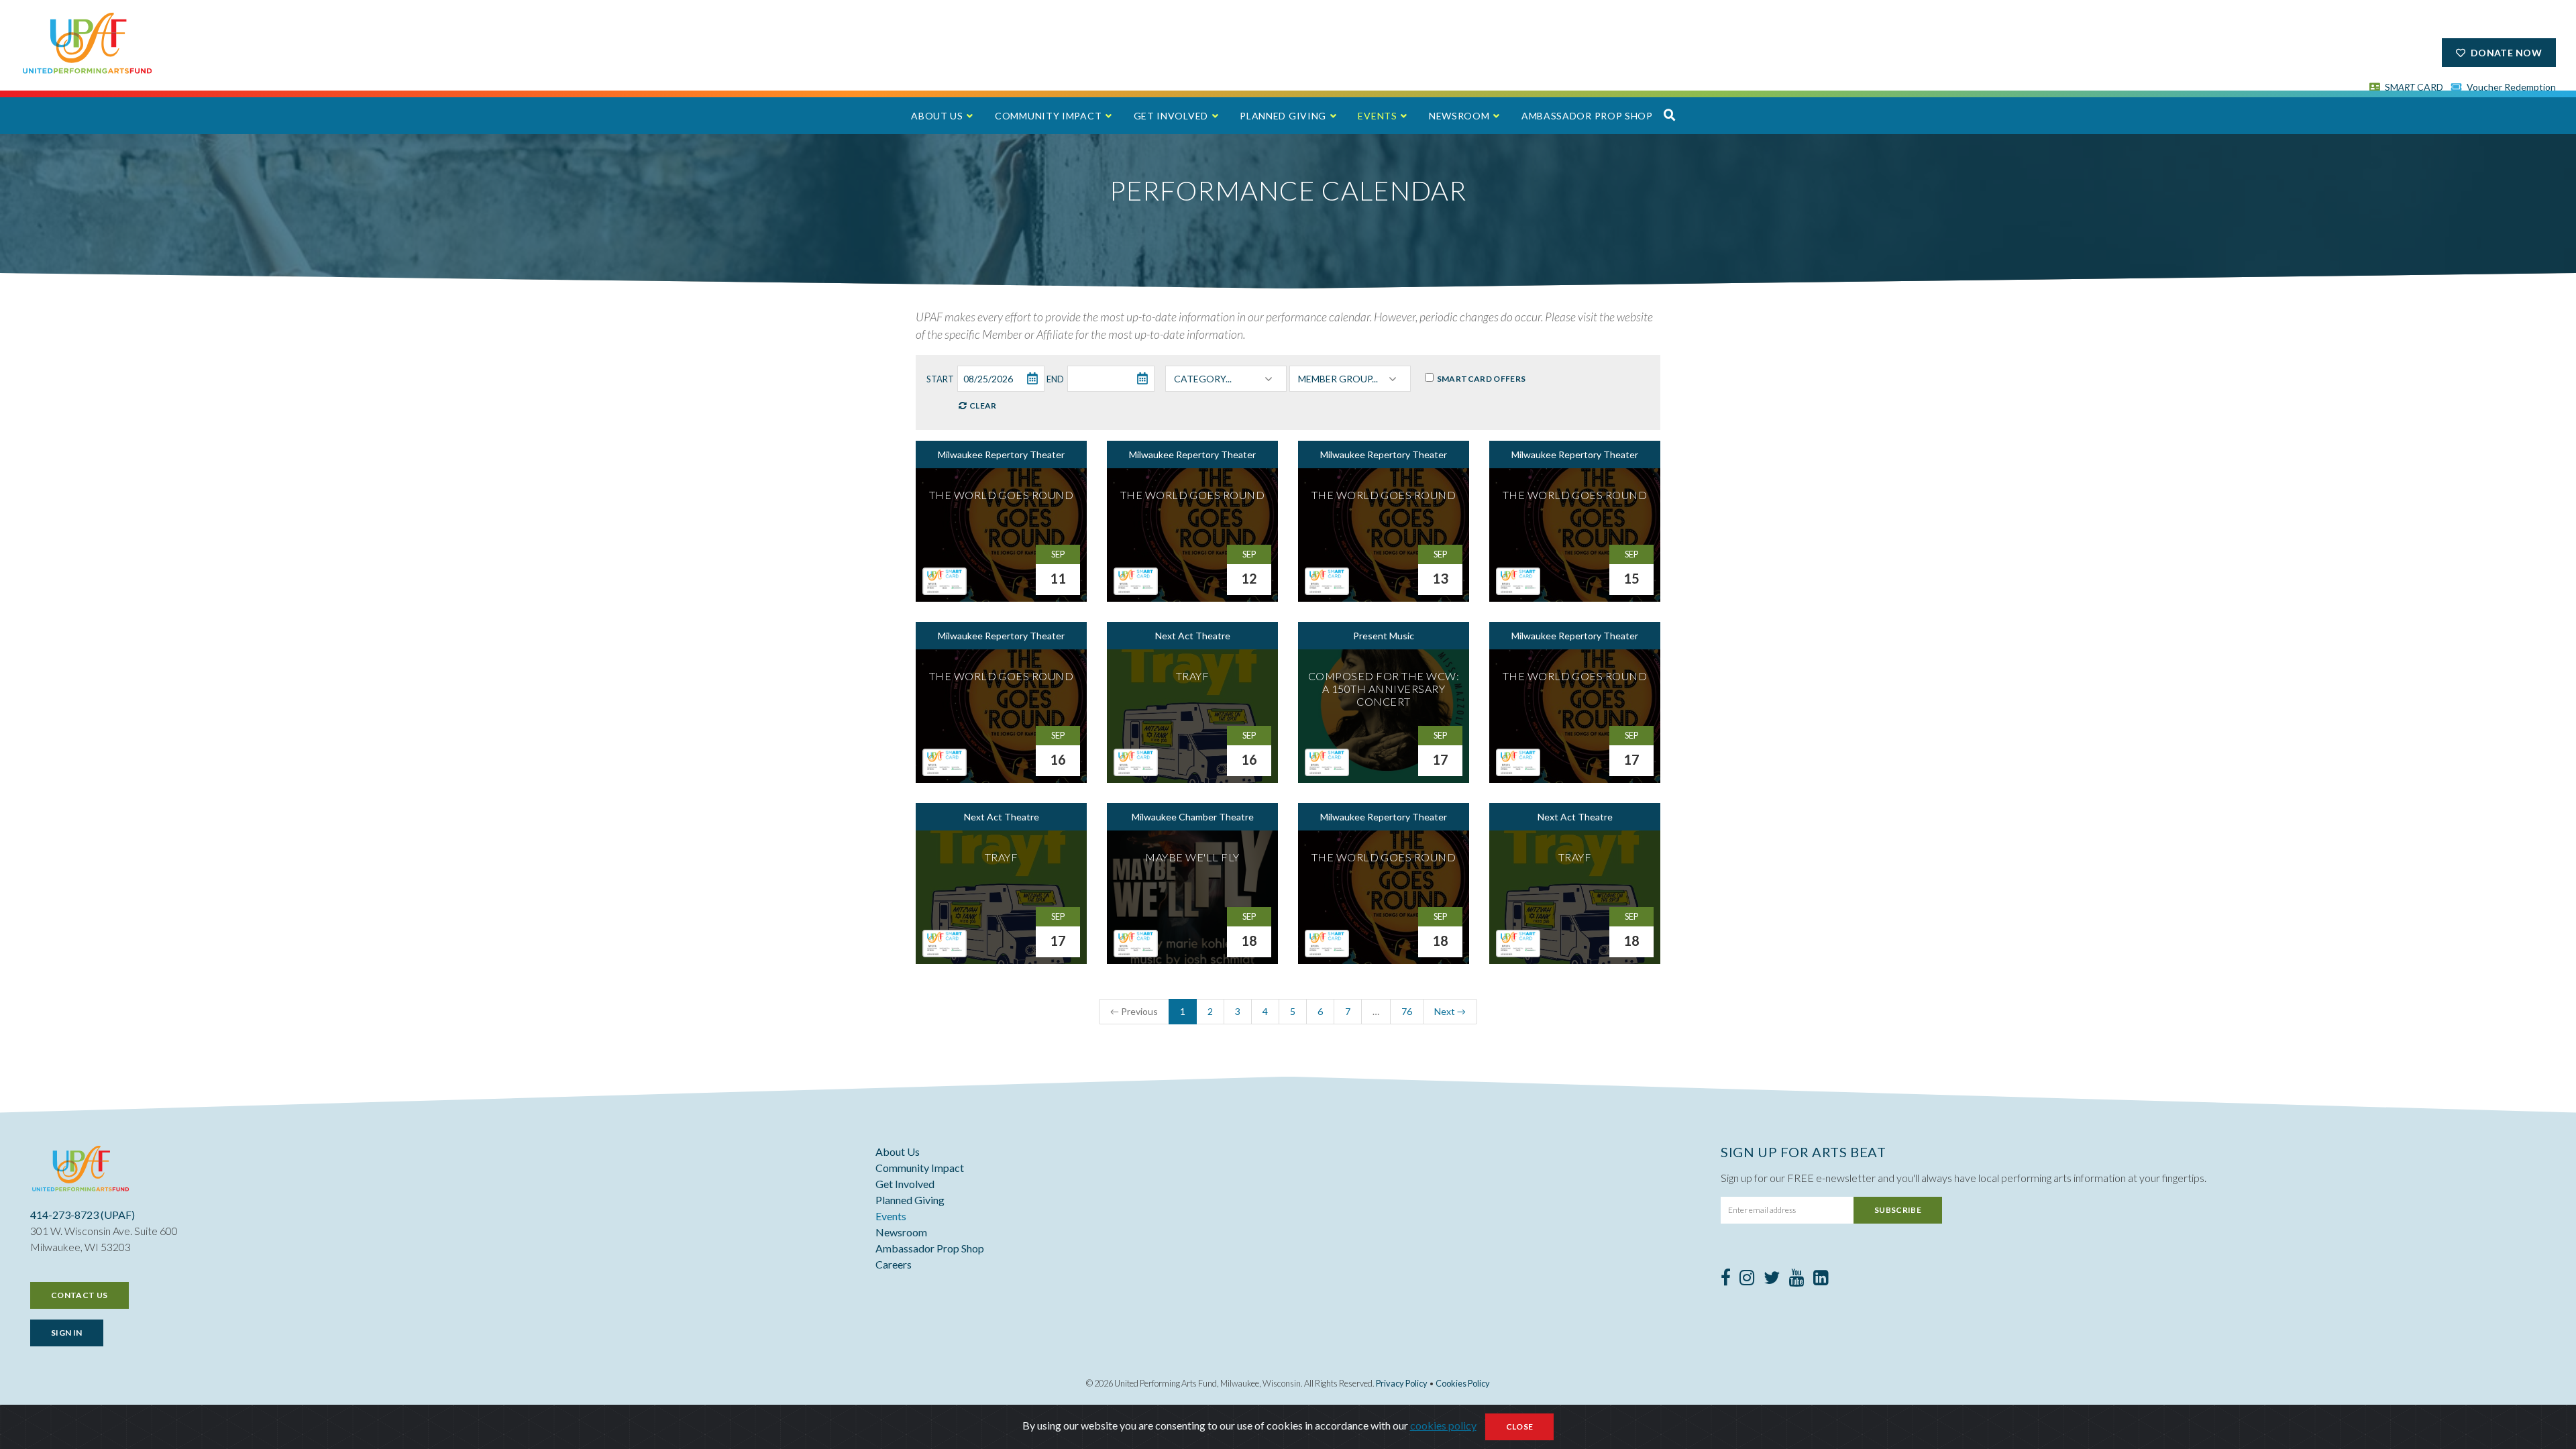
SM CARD (2413, 87)
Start (940, 379)
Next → (1450, 1011)
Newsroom (1459, 116)
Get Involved (1171, 116)
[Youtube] (1797, 1280)
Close (1520, 1427)
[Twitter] (1772, 1280)
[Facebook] (1726, 1280)
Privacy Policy (1402, 1383)
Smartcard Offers (1480, 379)
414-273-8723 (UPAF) (83, 1215)
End (1055, 379)
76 (1407, 1011)
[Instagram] (1747, 1280)
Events (1377, 116)
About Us (937, 116)
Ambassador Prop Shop (1587, 116)
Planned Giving (1283, 116)
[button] (1670, 115)
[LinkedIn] (1821, 1280)
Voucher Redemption (2510, 87)
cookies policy (1443, 1425)
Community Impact (1048, 116)
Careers (894, 1264)
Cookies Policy (1463, 1383)
